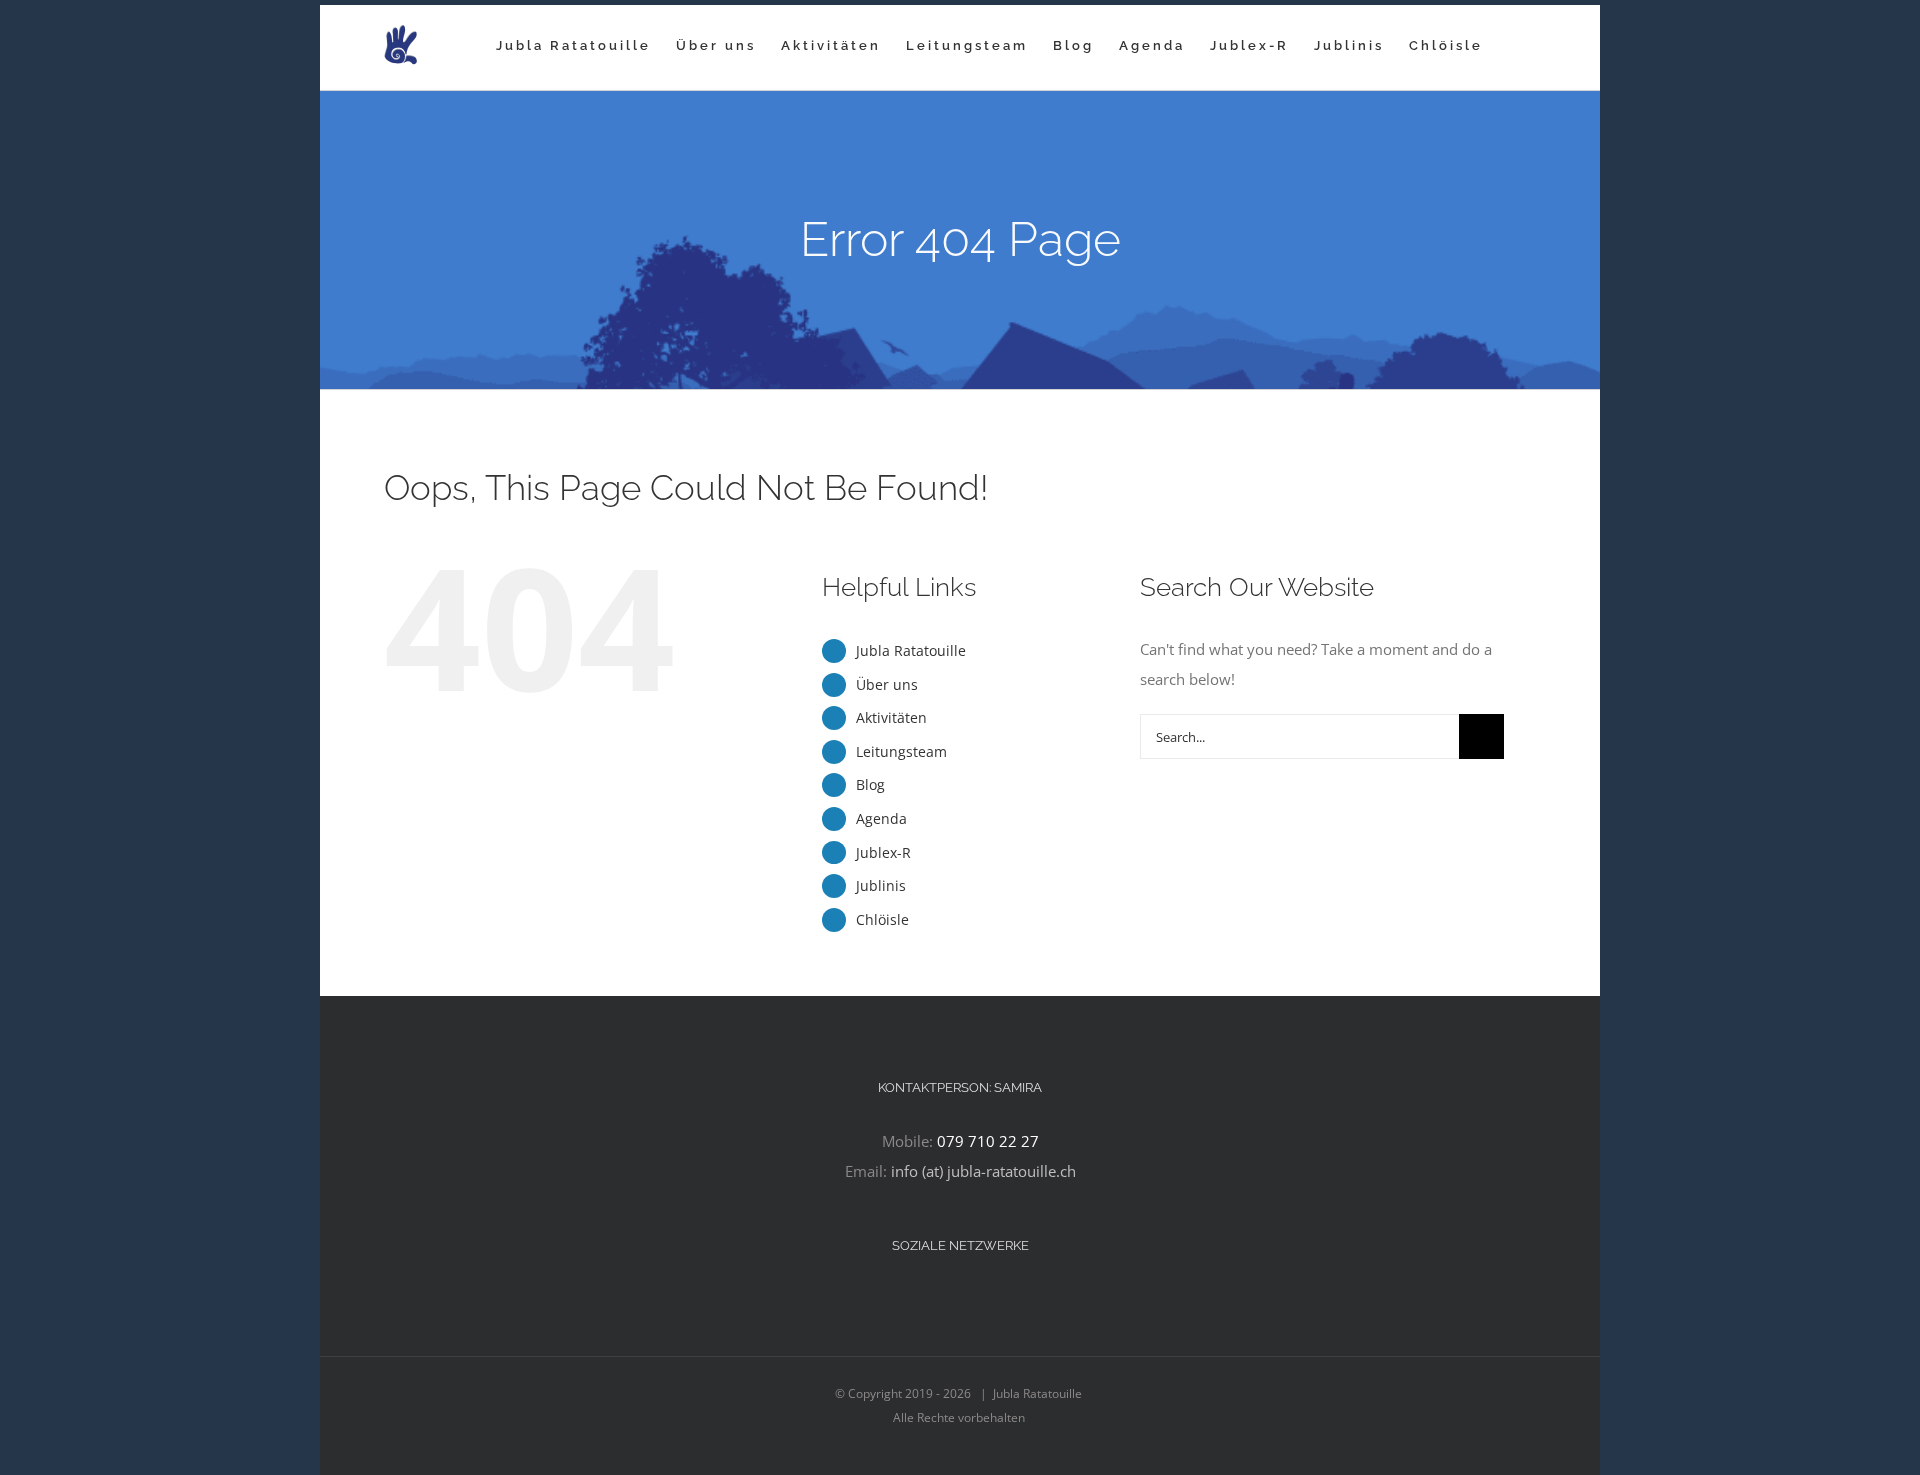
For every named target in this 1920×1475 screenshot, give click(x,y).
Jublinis (881, 885)
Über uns (887, 684)
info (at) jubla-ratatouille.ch (983, 1171)
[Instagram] (947, 1299)
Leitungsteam (901, 751)
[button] (1514, 45)
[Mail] (1001, 1299)
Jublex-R (883, 852)
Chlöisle (882, 919)
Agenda (881, 818)
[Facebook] (920, 1299)
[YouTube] (974, 1299)
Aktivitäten (891, 717)
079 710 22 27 (988, 1141)
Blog (870, 784)
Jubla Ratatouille (911, 650)
